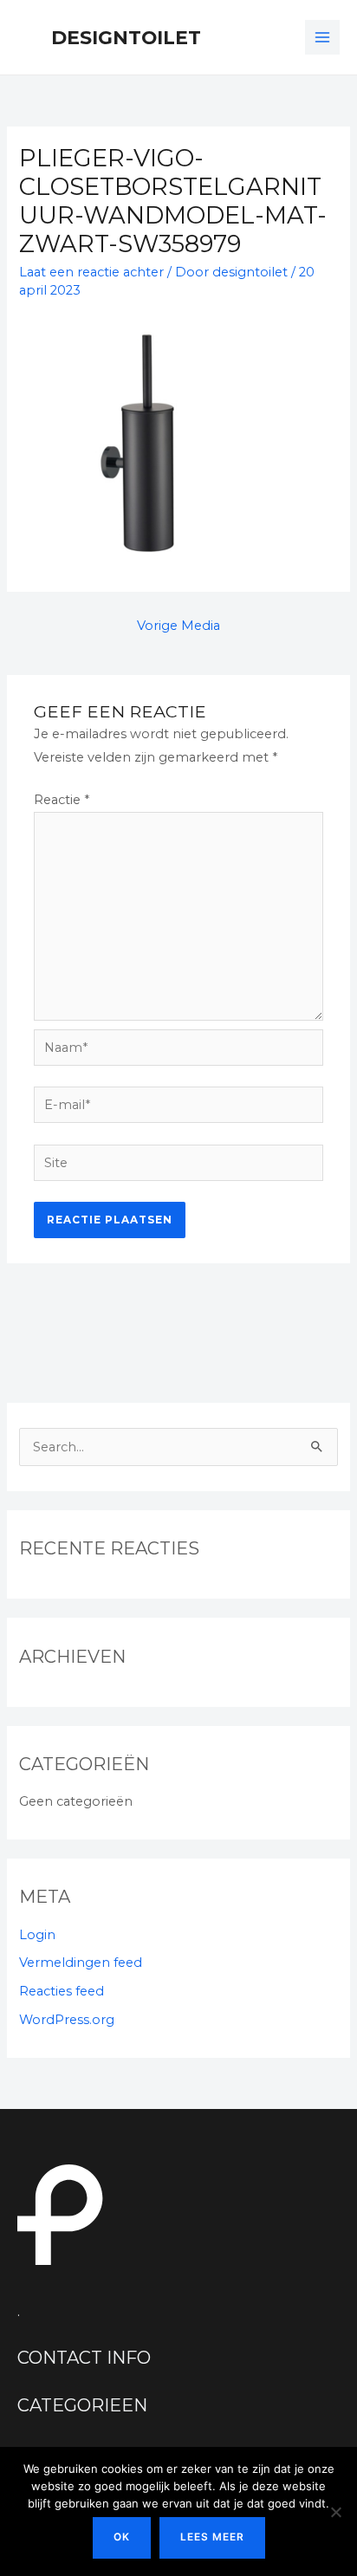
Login (37, 1935)
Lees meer (212, 2537)
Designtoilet (126, 37)
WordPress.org (67, 2020)
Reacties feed (62, 1991)
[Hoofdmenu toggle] (322, 37)
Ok (122, 2537)
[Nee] (335, 2512)
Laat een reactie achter (91, 272)
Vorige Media (178, 626)
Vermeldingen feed (81, 1963)
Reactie (62, 800)
